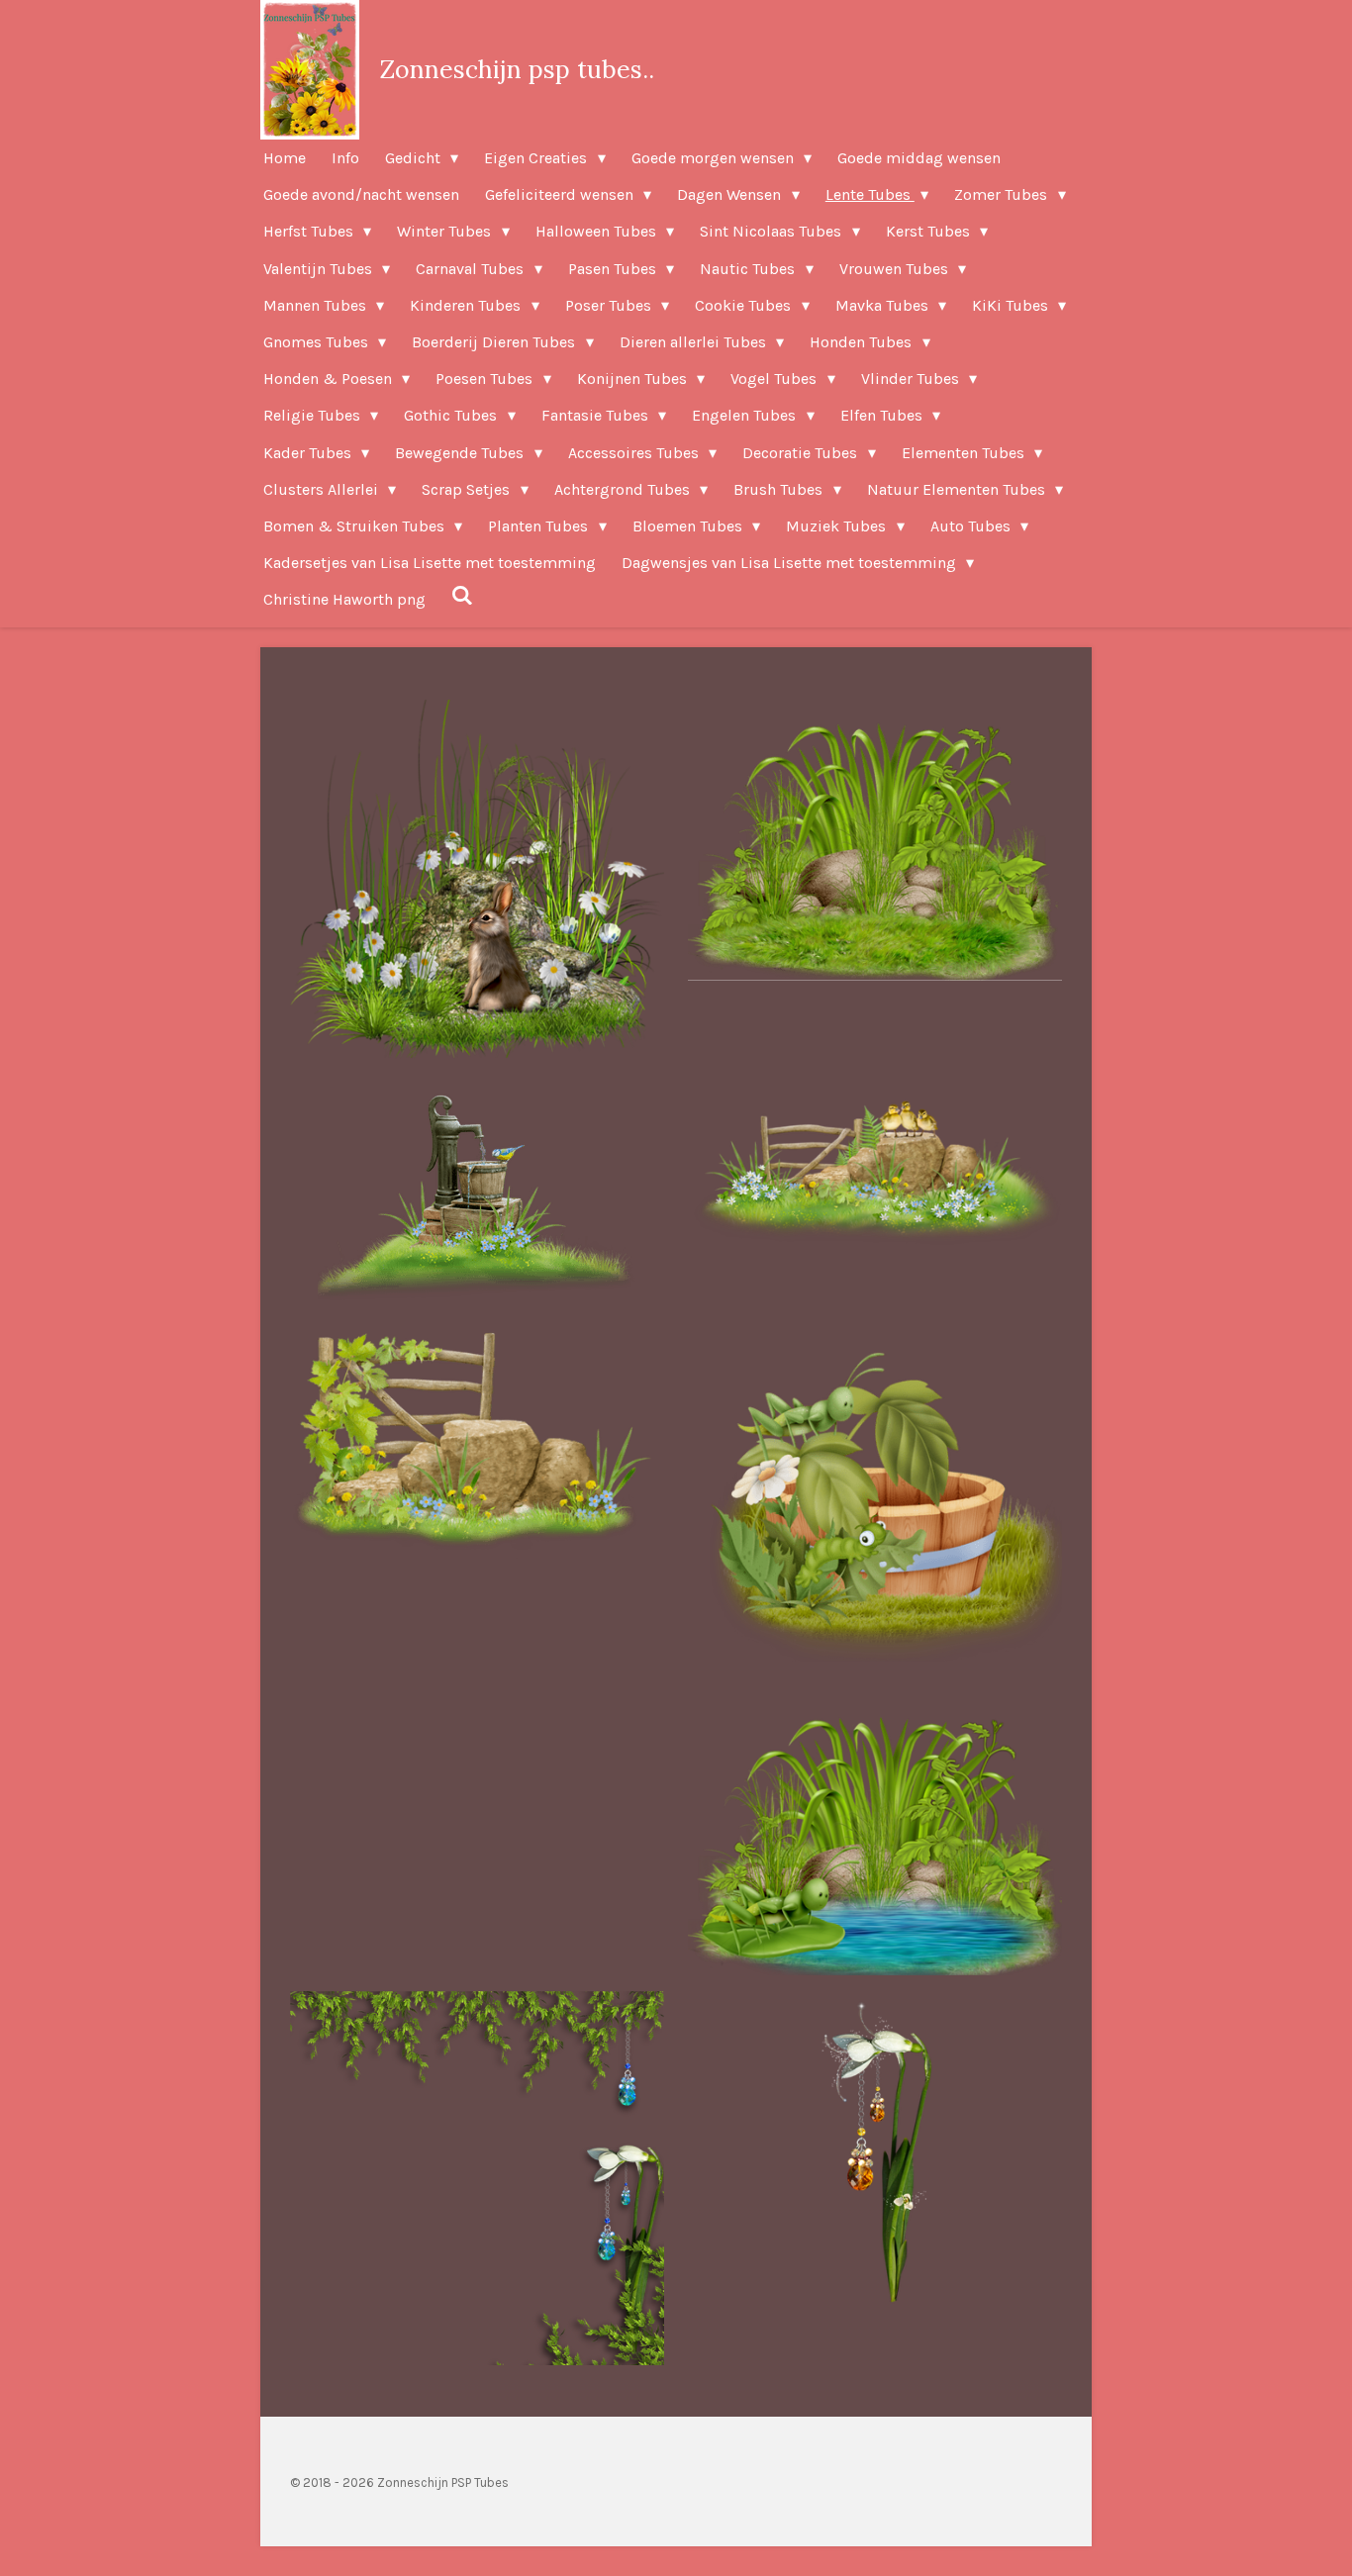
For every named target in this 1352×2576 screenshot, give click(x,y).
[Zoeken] (462, 595)
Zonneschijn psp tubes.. (517, 69)
